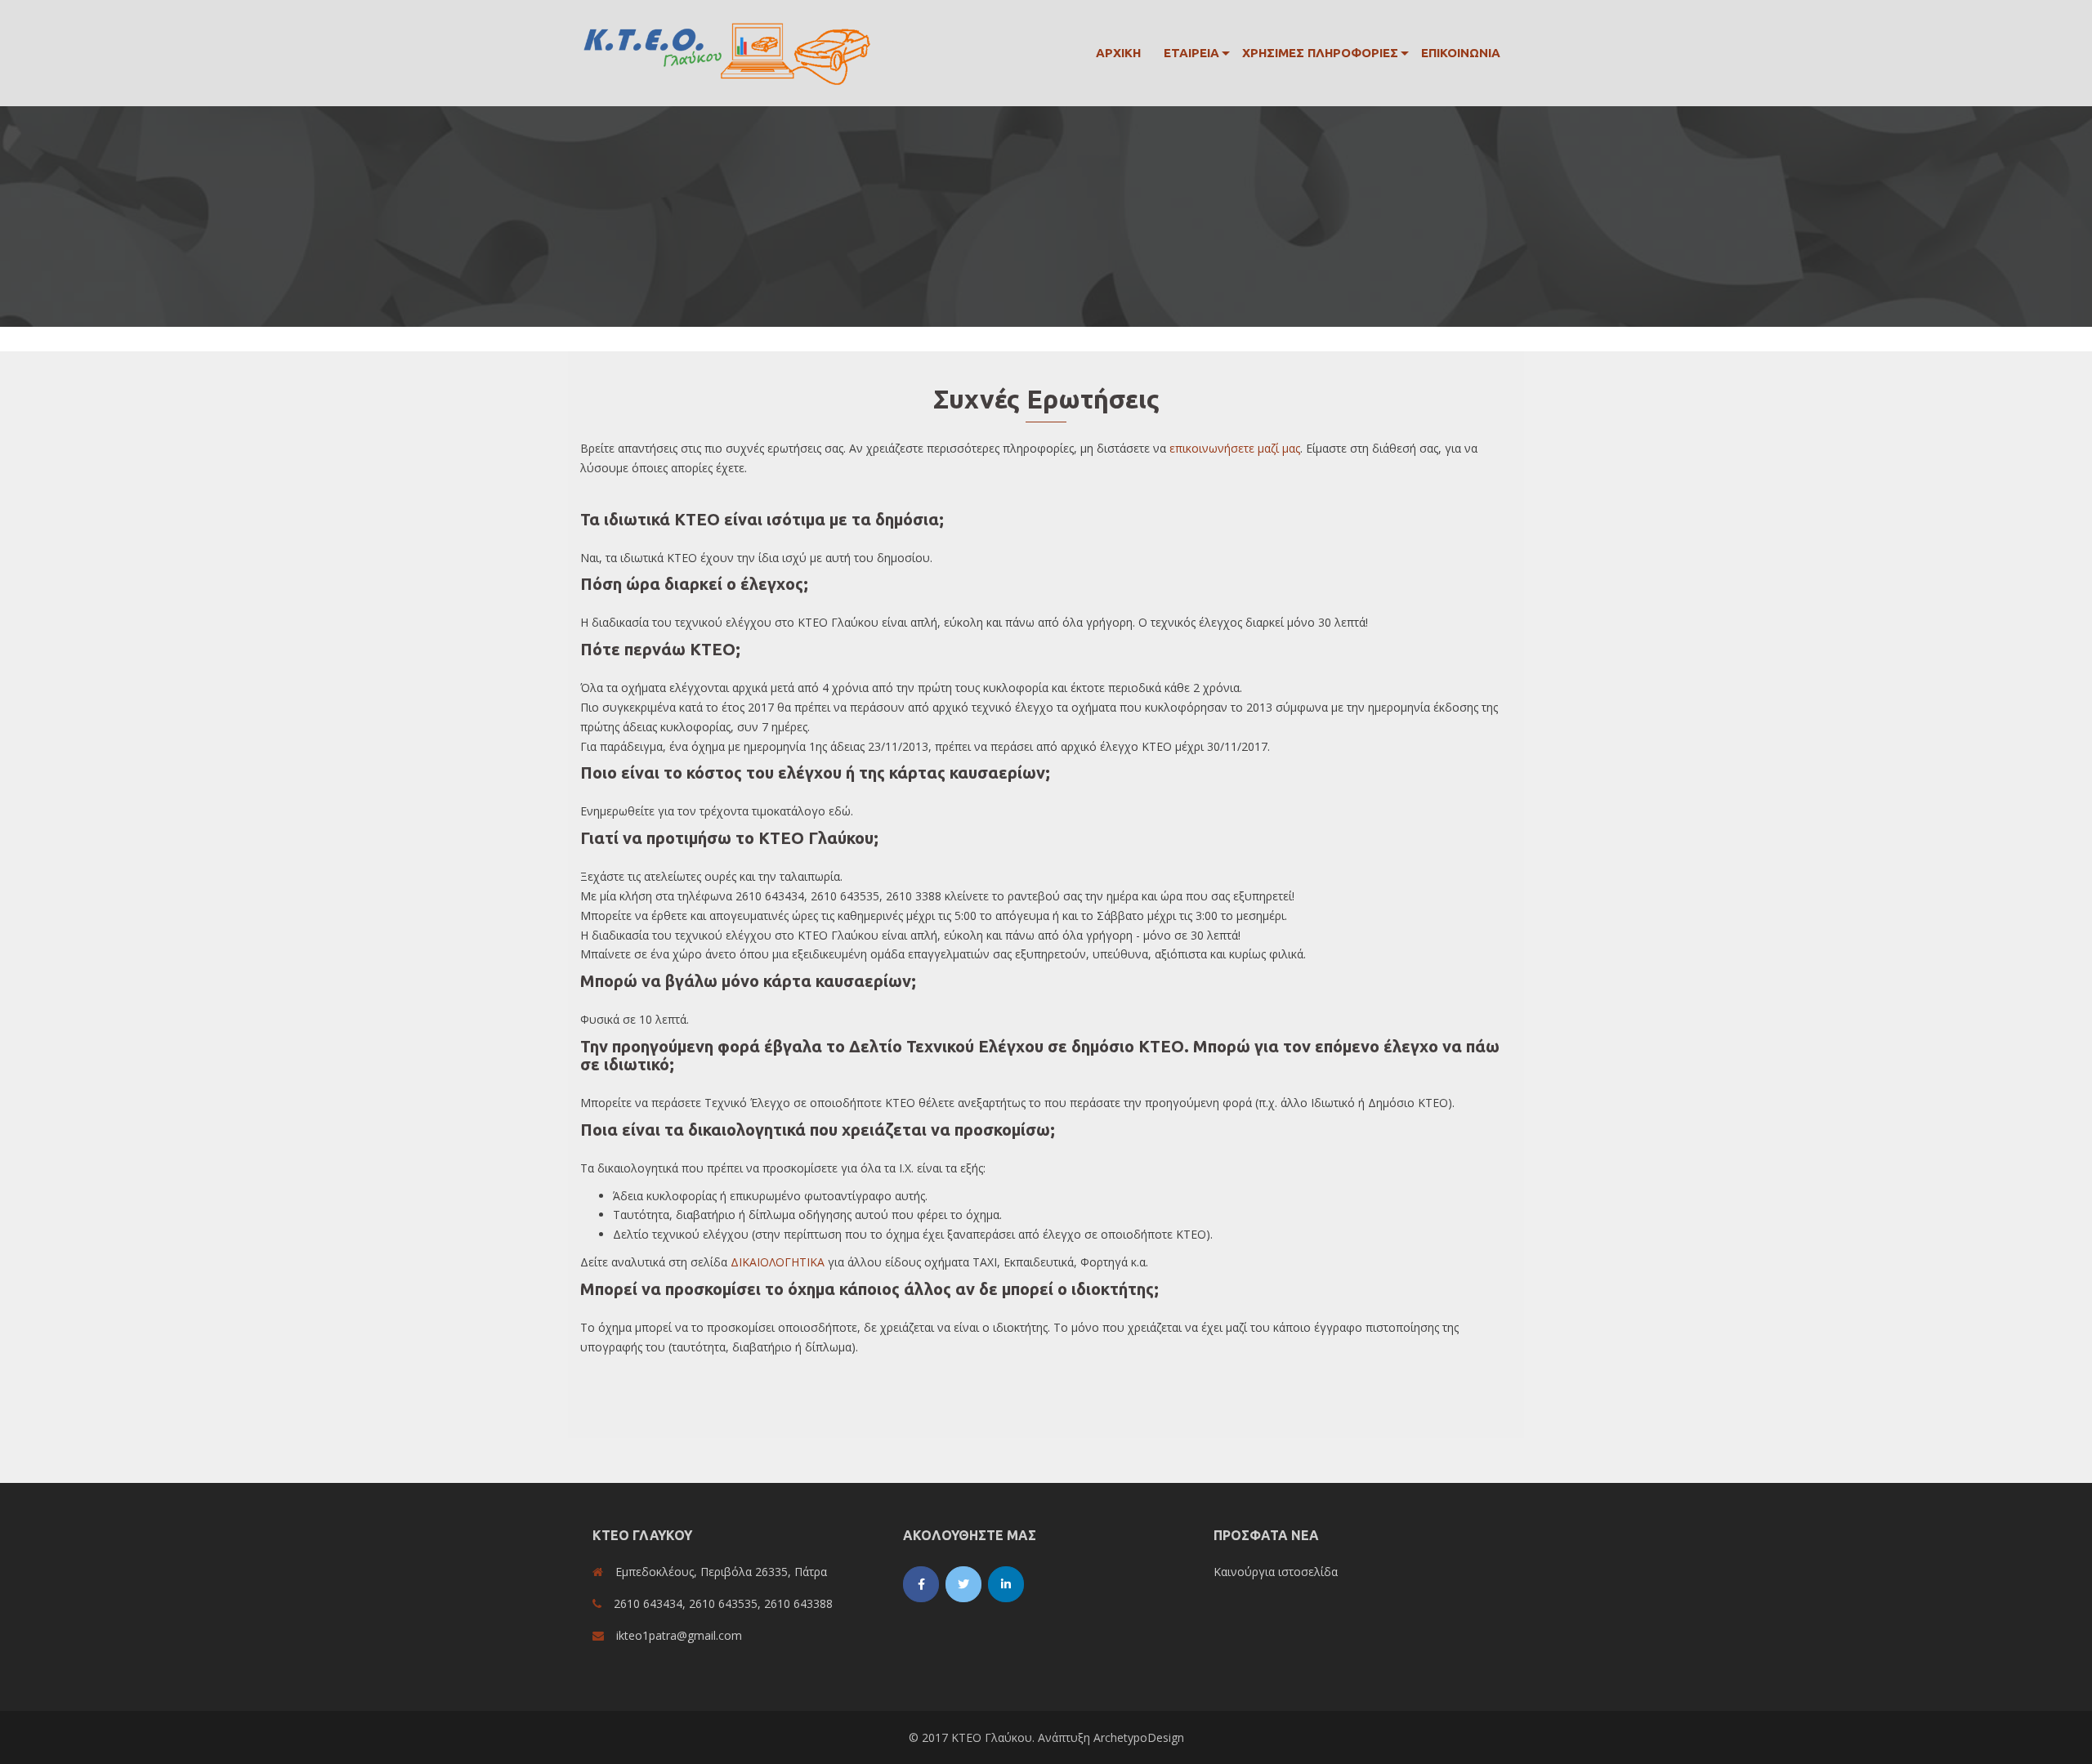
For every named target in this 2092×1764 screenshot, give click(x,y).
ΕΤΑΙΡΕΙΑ (1191, 53)
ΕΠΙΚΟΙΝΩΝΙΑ (1461, 53)
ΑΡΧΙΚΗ (1118, 53)
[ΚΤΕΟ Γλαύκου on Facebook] (921, 1584)
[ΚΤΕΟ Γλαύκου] (727, 52)
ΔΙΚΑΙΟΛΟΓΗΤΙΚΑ (778, 1262)
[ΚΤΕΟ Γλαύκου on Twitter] (963, 1584)
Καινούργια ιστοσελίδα (1276, 1572)
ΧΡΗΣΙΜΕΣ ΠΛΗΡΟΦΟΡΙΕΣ (1320, 53)
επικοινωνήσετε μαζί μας (1235, 448)
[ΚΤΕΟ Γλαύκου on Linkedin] (1006, 1584)
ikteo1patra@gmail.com (679, 1635)
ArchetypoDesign (1139, 1737)
